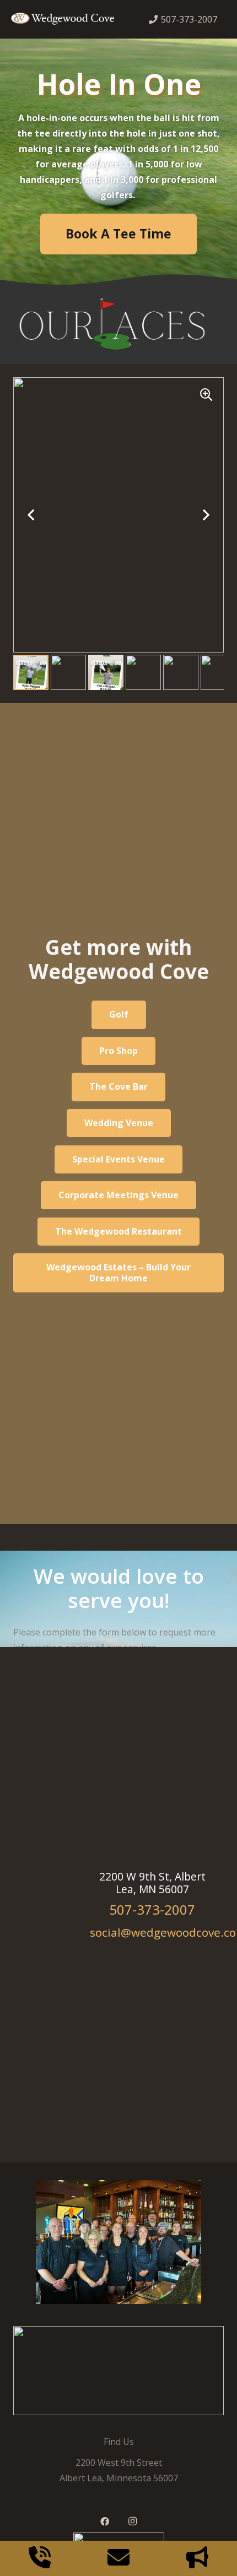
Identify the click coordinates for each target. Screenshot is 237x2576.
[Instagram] (132, 2521)
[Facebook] (105, 2521)
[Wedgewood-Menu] (63, 20)
